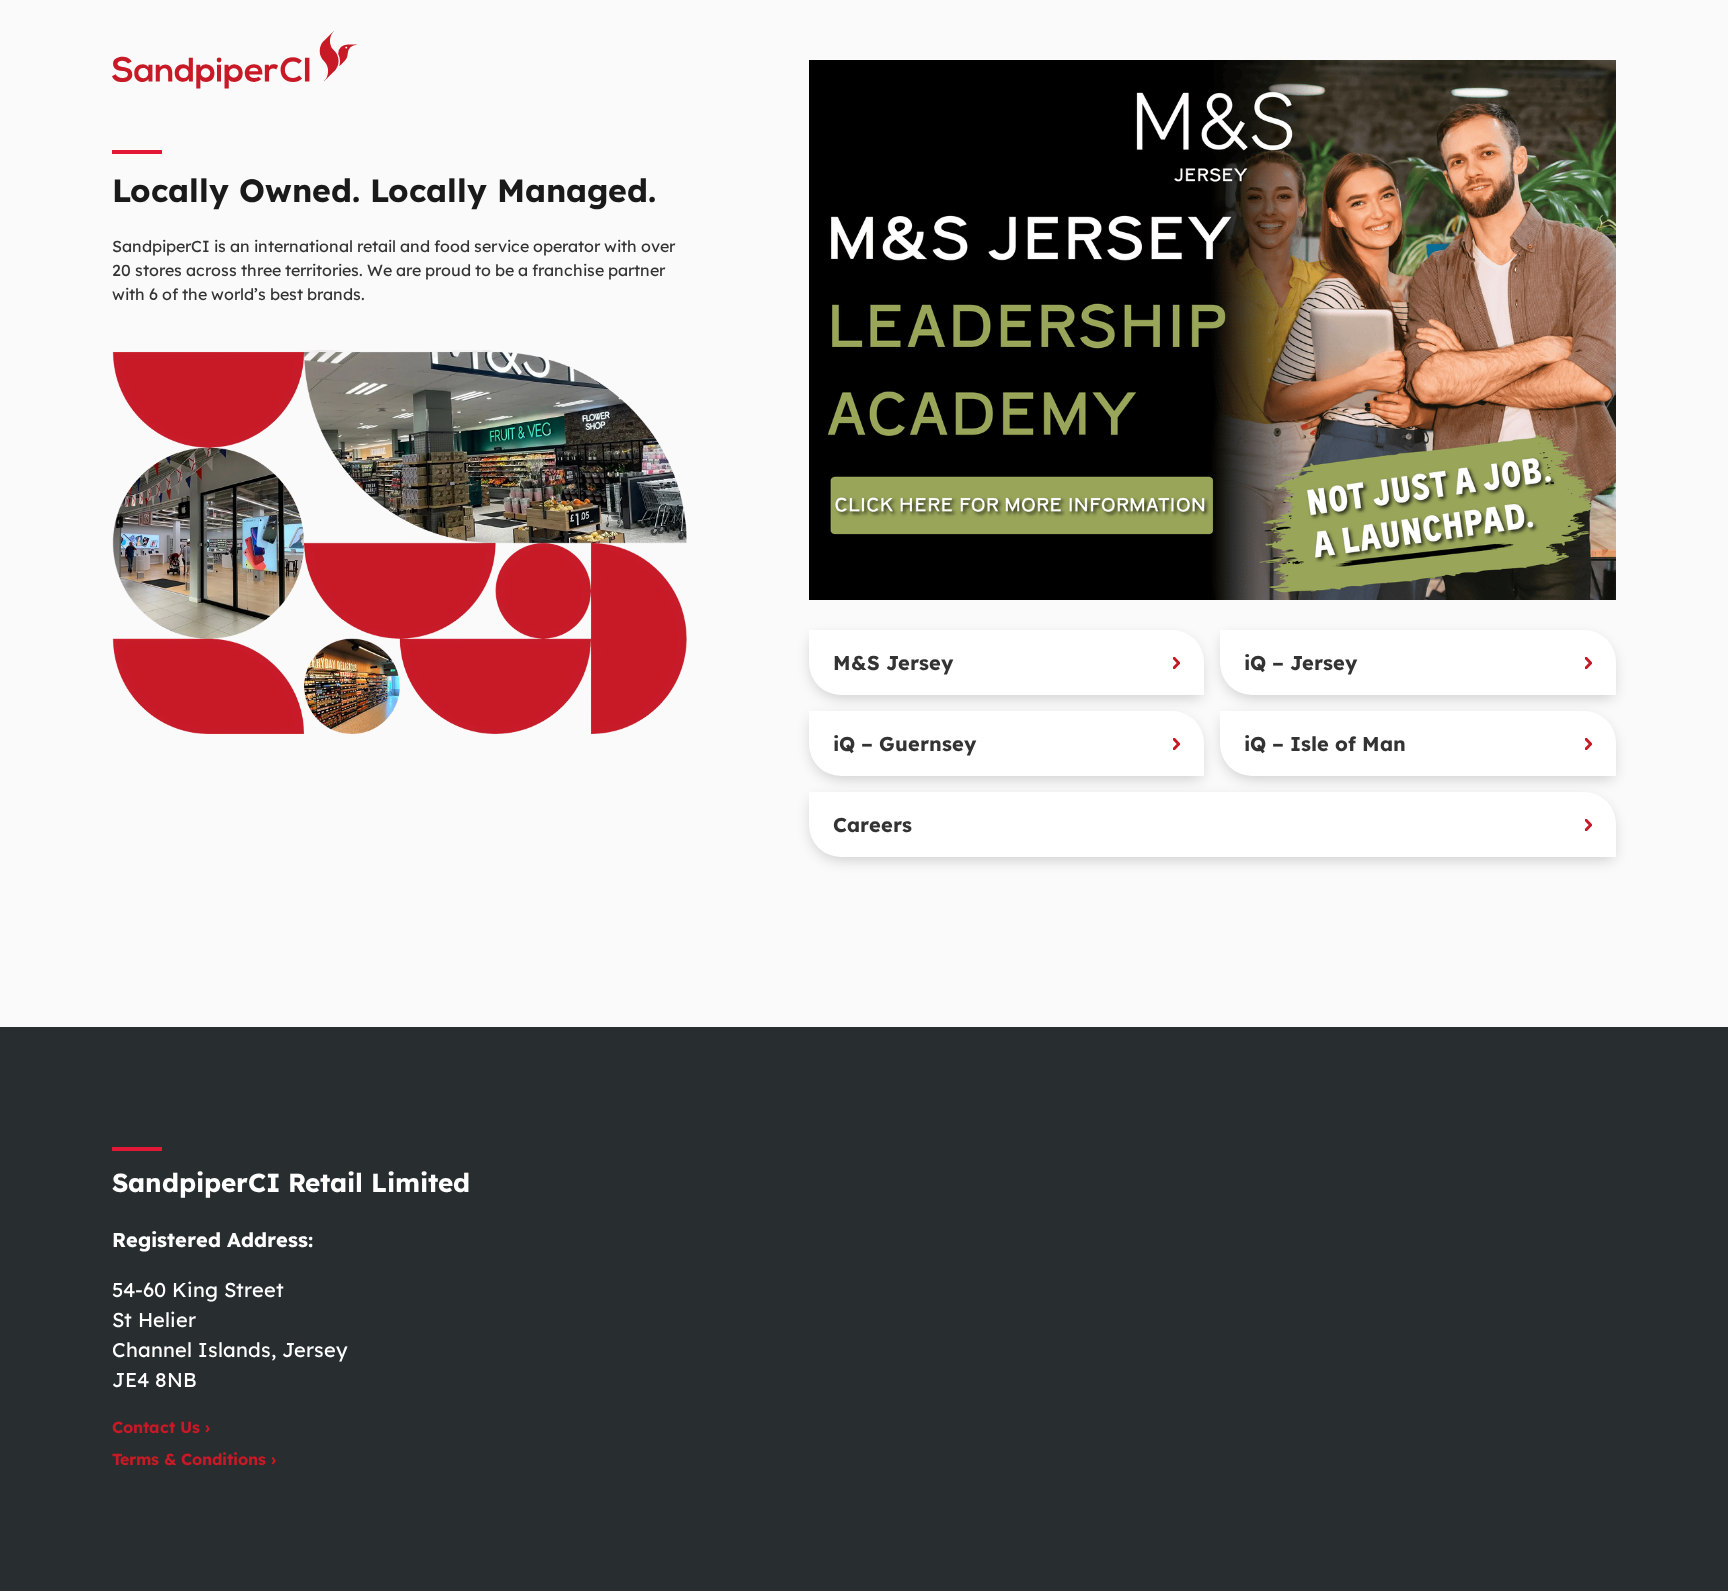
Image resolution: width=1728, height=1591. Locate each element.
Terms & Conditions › (194, 1459)
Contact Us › (161, 1427)
